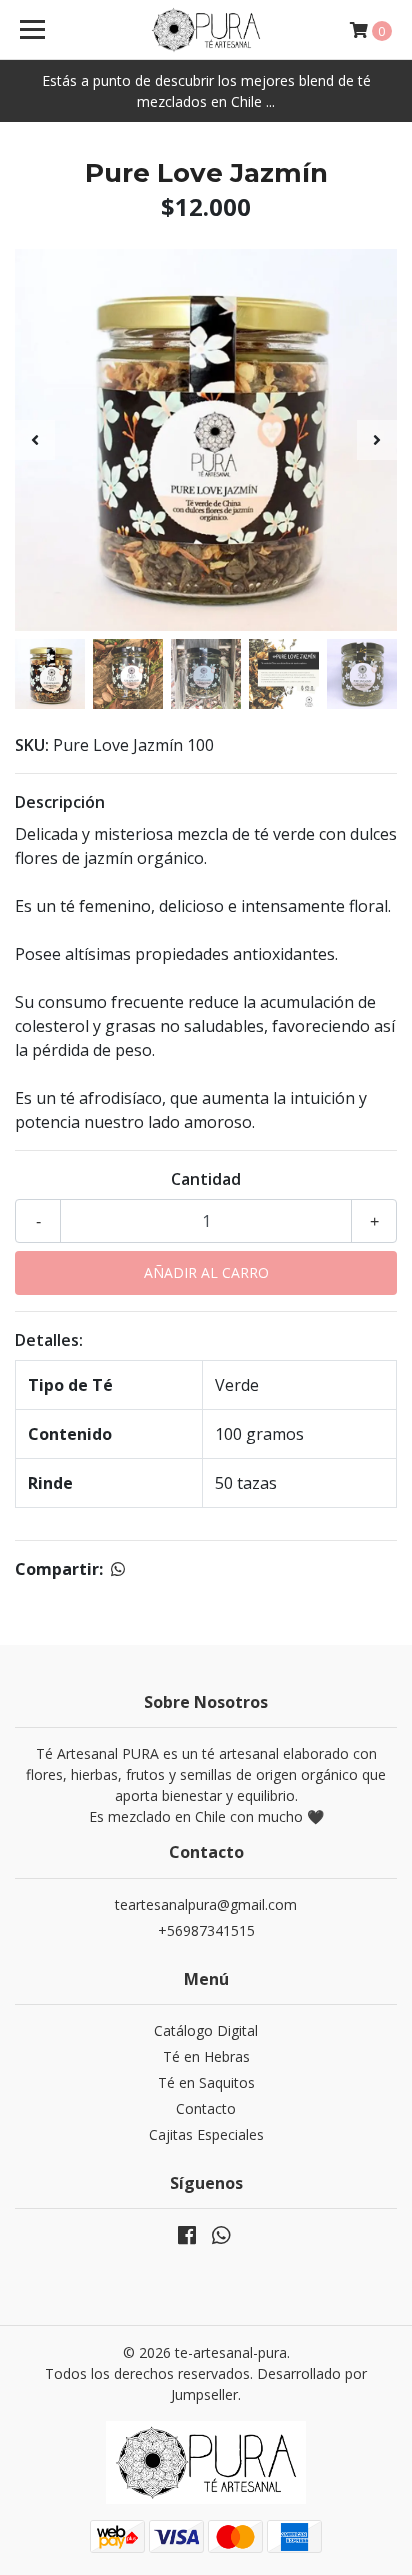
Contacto (206, 2108)
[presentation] (35, 440)
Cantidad (206, 1179)
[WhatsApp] (221, 2239)
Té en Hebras (206, 2056)
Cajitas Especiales (206, 2134)
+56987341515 (206, 1930)
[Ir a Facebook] (187, 2239)
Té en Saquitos (206, 2082)
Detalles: (49, 1340)
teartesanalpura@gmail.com (206, 1904)
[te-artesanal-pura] (206, 30)
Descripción (60, 802)
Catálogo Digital (206, 2030)
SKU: (32, 745)
